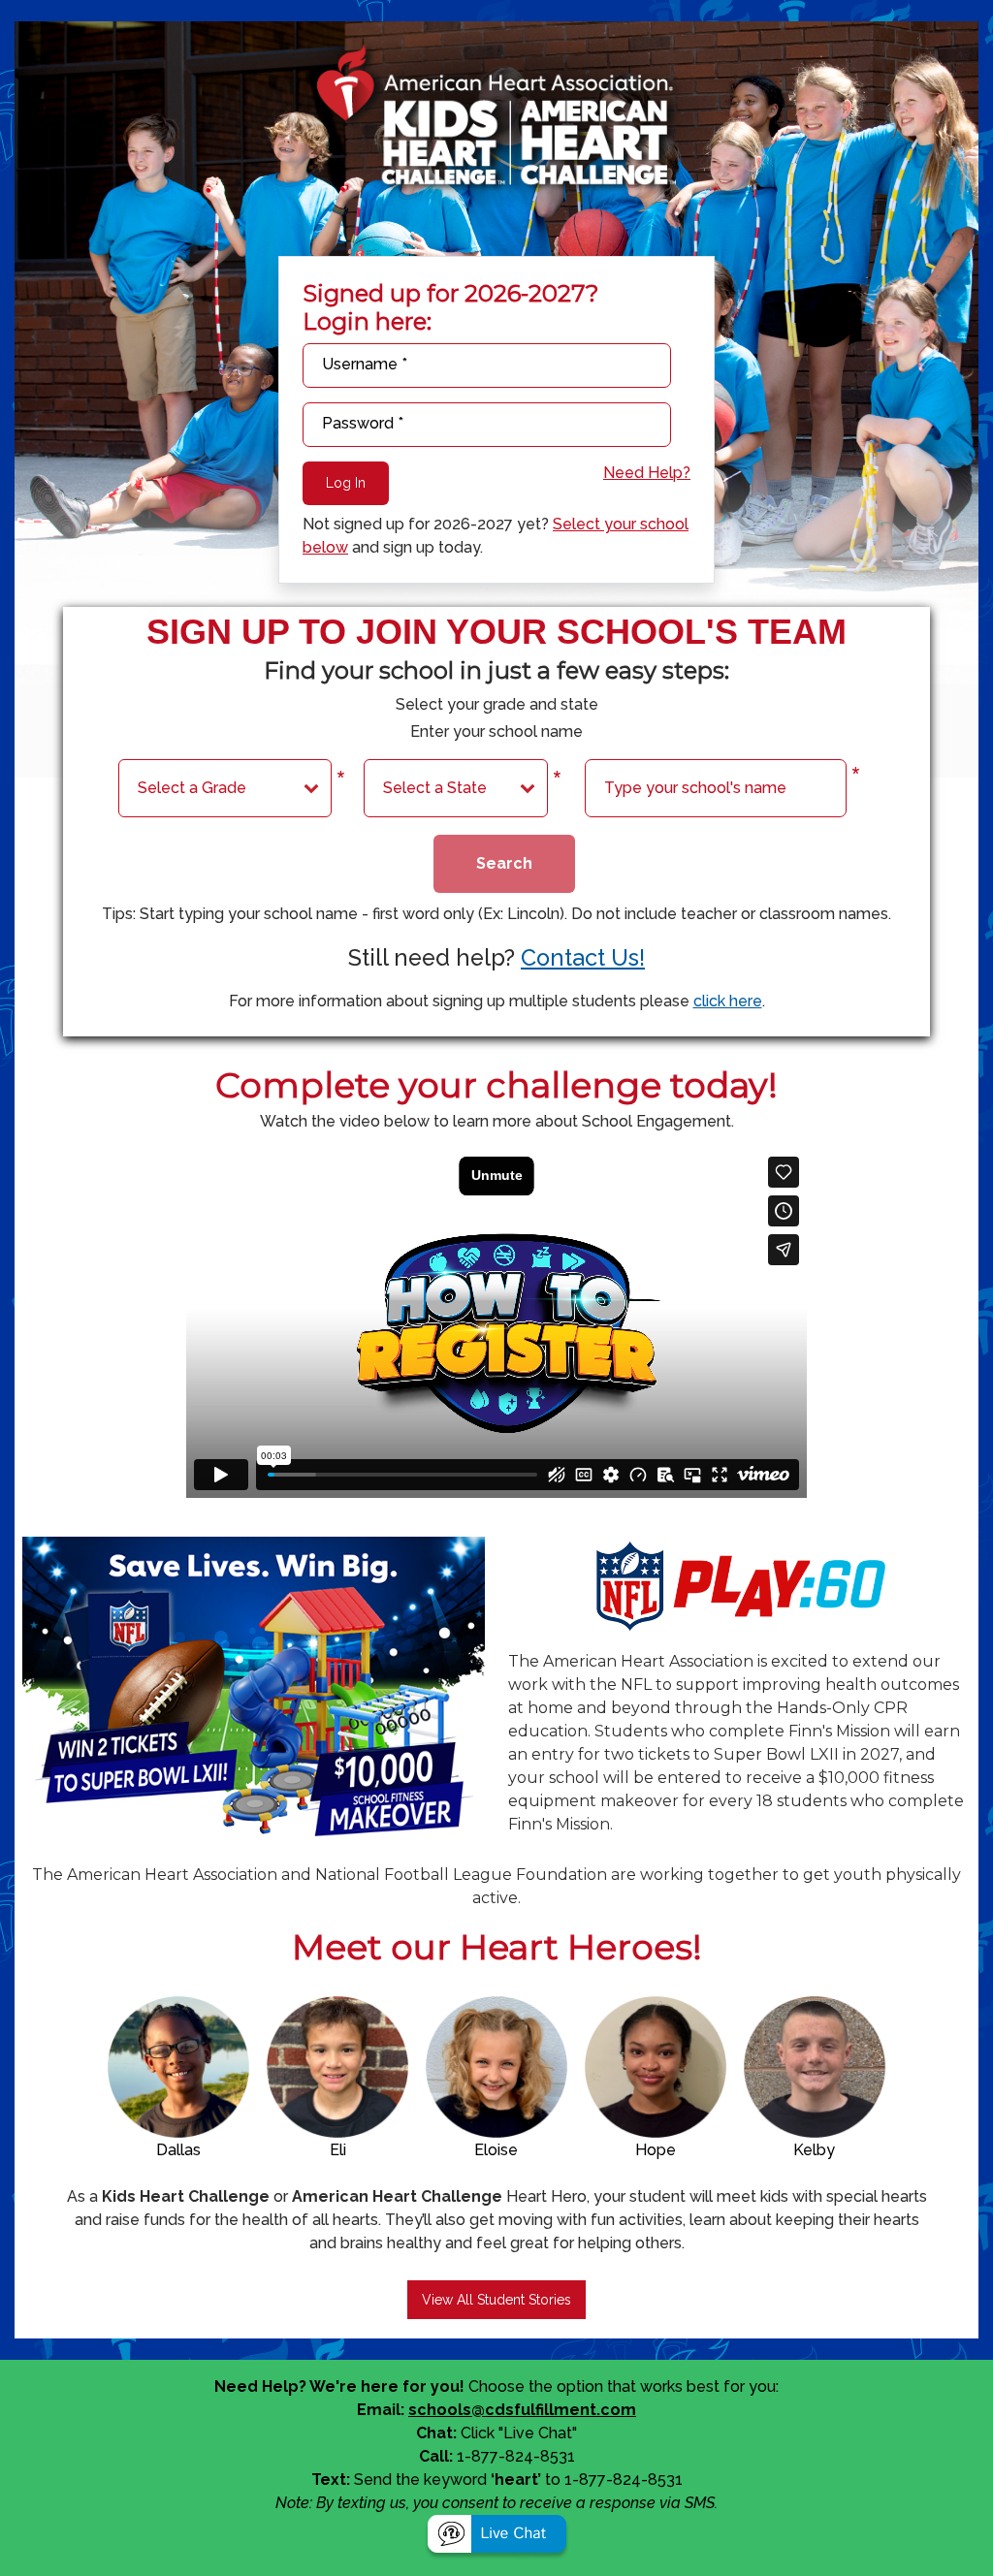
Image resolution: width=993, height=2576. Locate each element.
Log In (346, 483)
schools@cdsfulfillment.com (522, 2410)
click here (728, 1001)
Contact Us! (583, 957)
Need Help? (647, 473)
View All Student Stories (496, 2300)
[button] (497, 2536)
